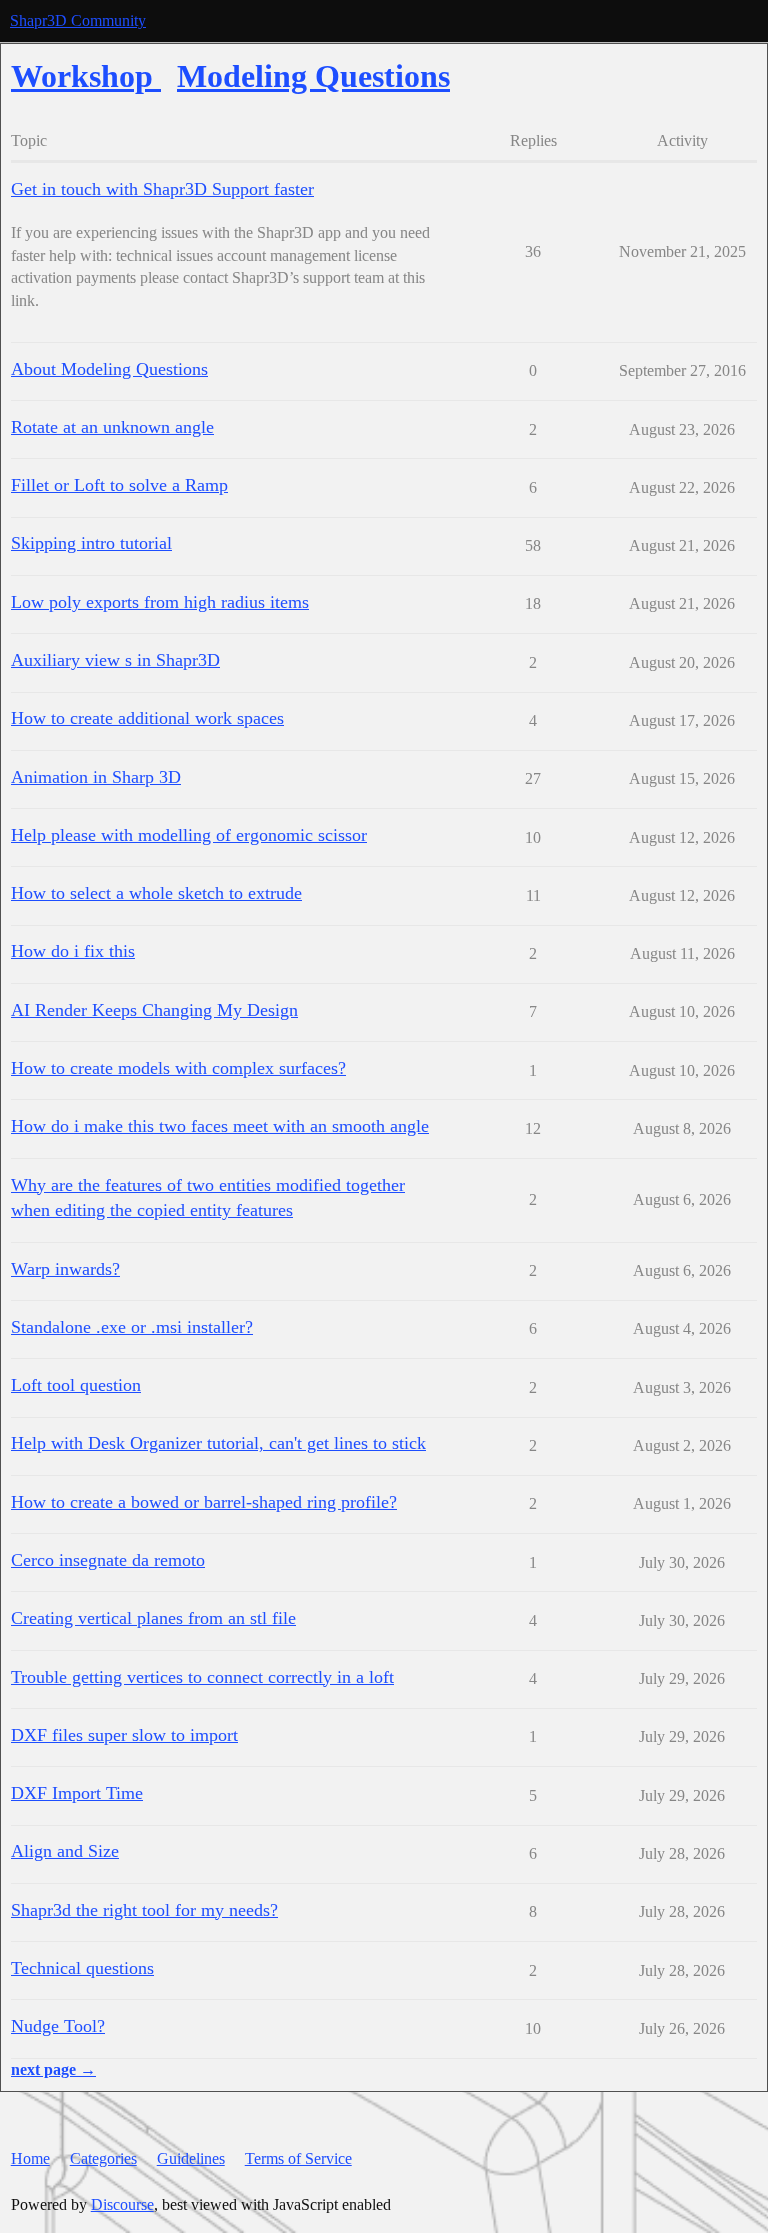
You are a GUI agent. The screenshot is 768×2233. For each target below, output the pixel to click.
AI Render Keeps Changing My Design (154, 1010)
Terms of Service (298, 2158)
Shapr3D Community (78, 20)
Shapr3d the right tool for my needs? (144, 1910)
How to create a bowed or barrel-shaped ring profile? (204, 1502)
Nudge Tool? (58, 2026)
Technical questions (82, 1968)
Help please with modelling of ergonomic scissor (189, 835)
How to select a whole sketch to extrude (156, 893)
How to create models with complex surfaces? (178, 1068)
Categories (103, 2158)
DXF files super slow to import (124, 1735)
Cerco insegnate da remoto (108, 1560)
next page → (53, 2069)
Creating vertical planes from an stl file (153, 1618)
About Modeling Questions (109, 369)
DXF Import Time (77, 1793)
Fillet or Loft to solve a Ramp (119, 485)
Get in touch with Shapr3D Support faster (162, 189)
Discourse (122, 2204)
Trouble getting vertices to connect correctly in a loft (202, 1677)
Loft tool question (76, 1385)
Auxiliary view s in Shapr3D (115, 660)
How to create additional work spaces (147, 718)
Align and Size (65, 1851)
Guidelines (191, 2158)
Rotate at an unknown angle (112, 427)
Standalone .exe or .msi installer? (132, 1327)
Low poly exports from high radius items (160, 602)
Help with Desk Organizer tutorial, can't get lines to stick (218, 1443)
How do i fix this (73, 951)
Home (30, 2158)
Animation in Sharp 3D (96, 777)
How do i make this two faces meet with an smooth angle (220, 1126)
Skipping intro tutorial (91, 543)
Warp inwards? (65, 1269)
